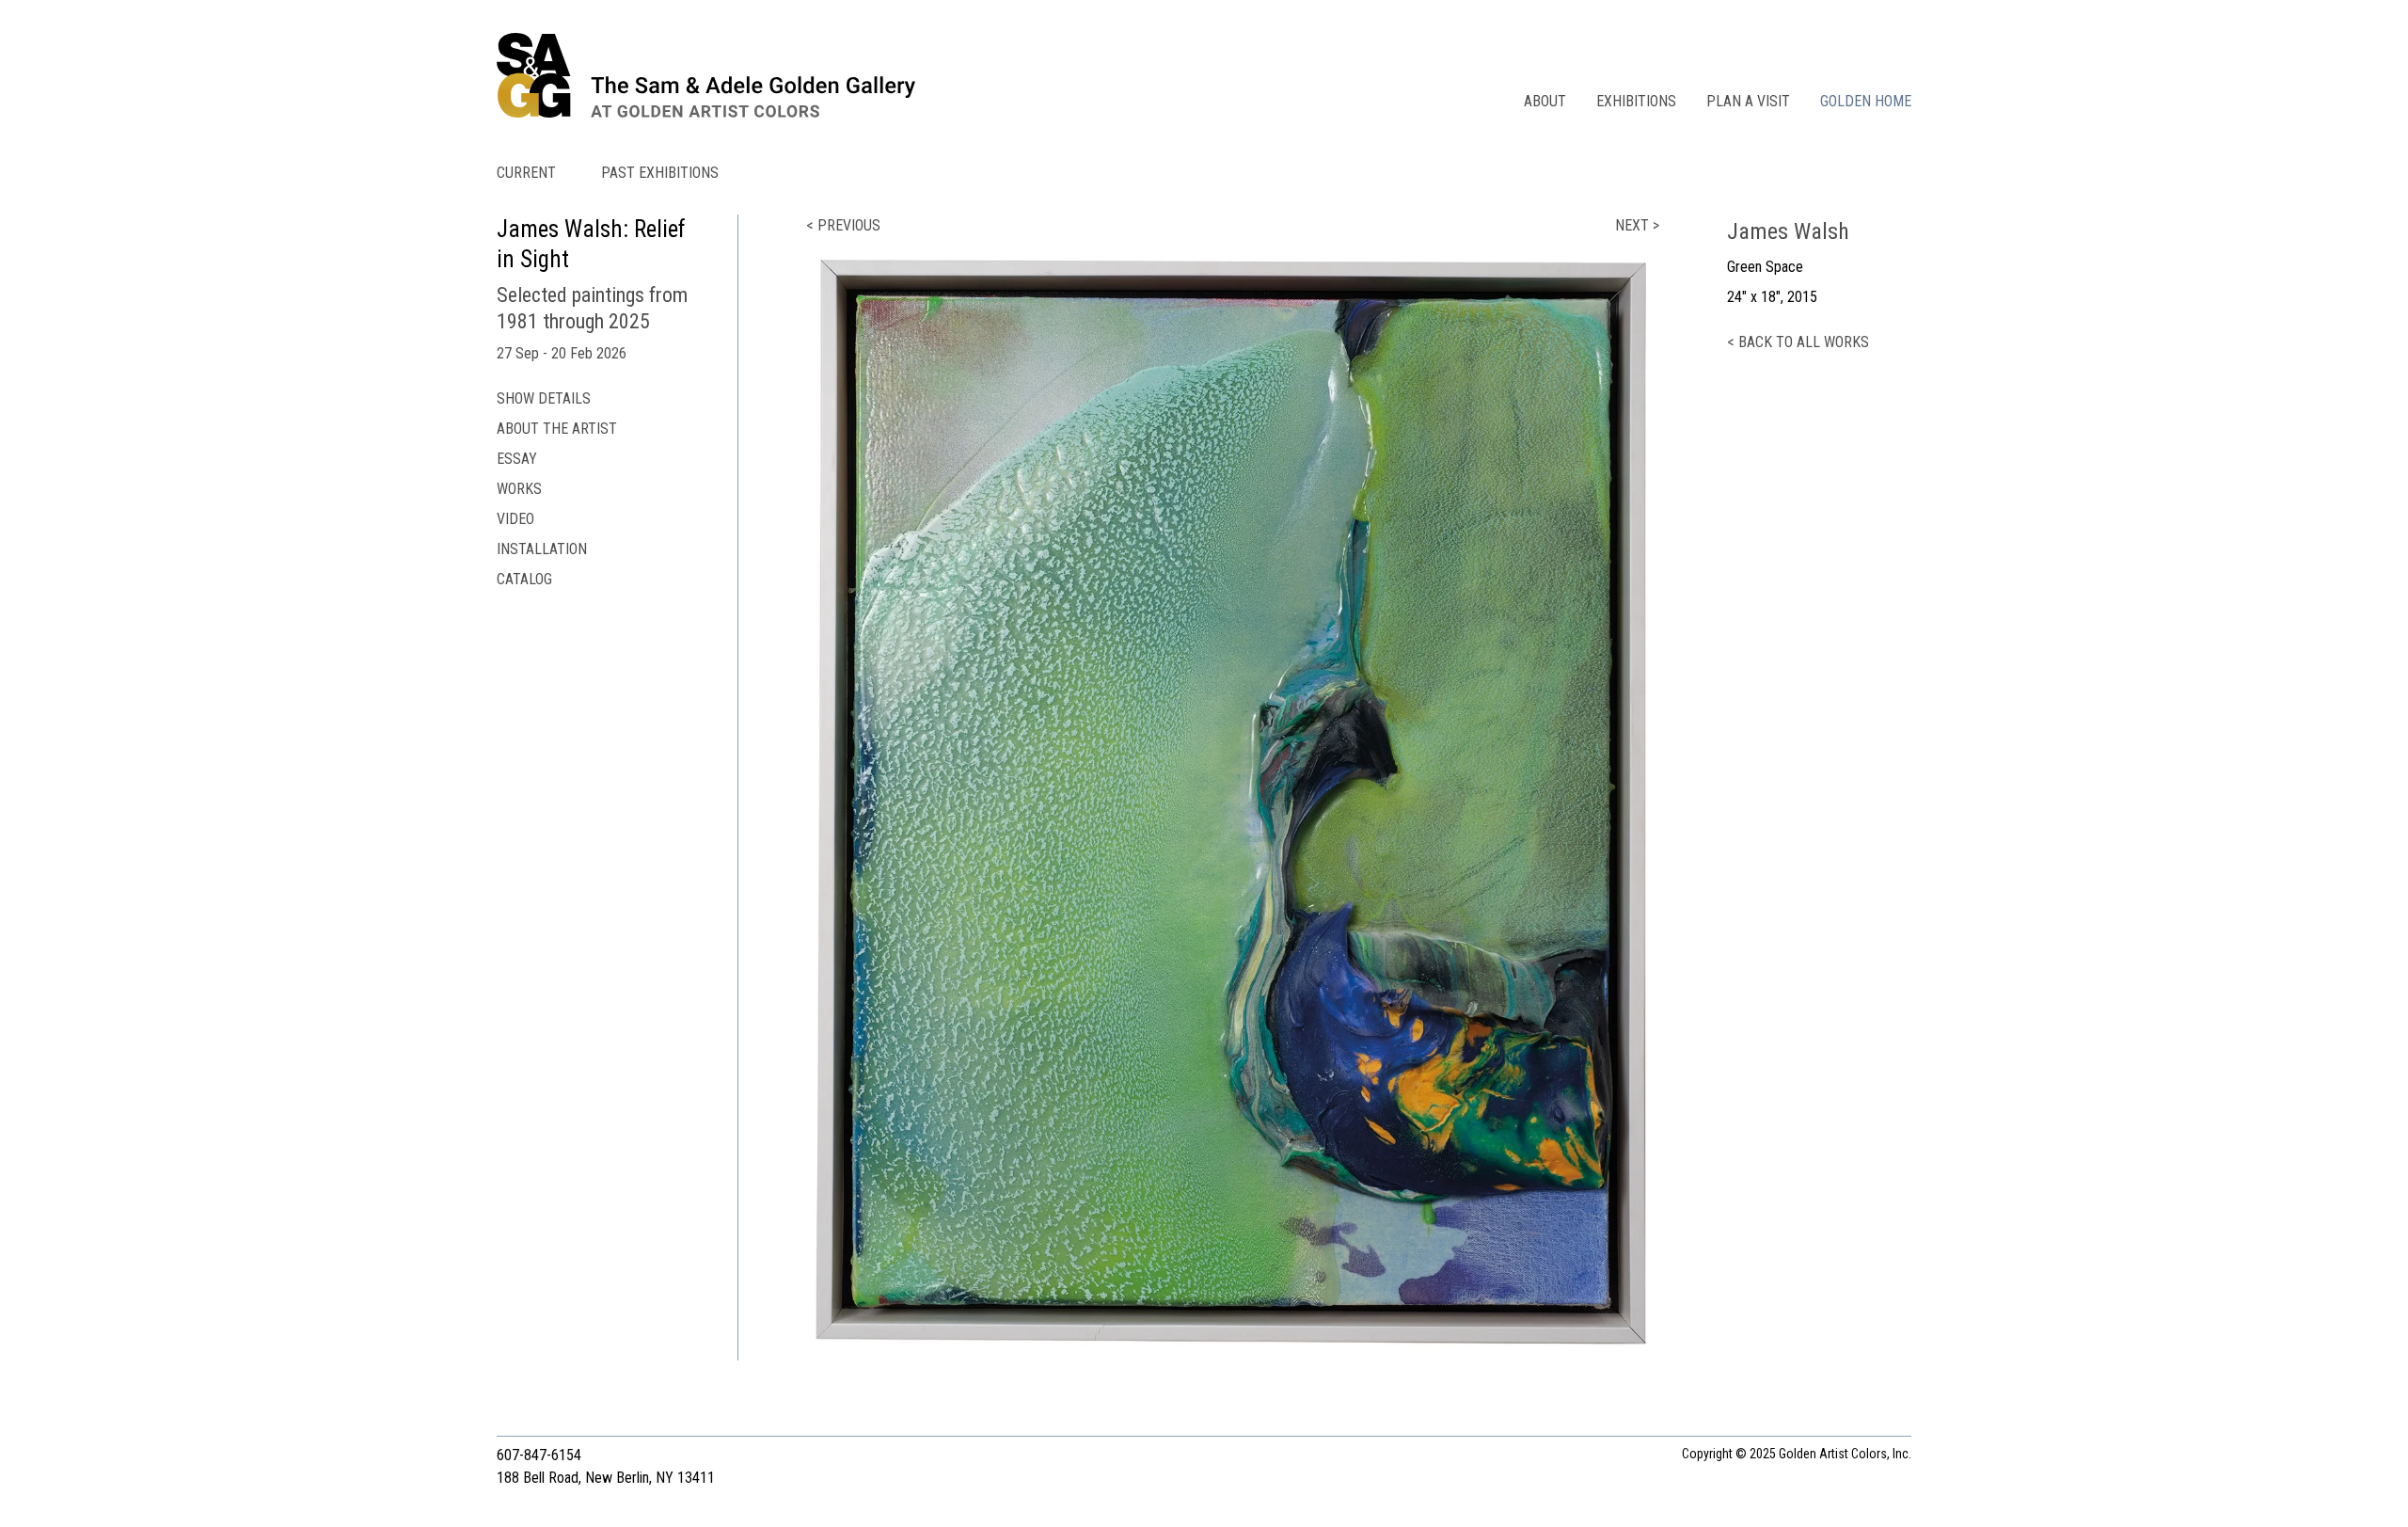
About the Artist (557, 429)
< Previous (843, 225)
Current (526, 173)
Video (515, 519)
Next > (1637, 225)
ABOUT (1545, 101)
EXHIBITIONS (1636, 101)
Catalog (524, 579)
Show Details (544, 398)
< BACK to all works (1798, 342)
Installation (542, 549)
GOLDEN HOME (1866, 101)
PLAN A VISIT (1748, 101)
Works (519, 489)
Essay (517, 459)
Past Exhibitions (660, 173)
